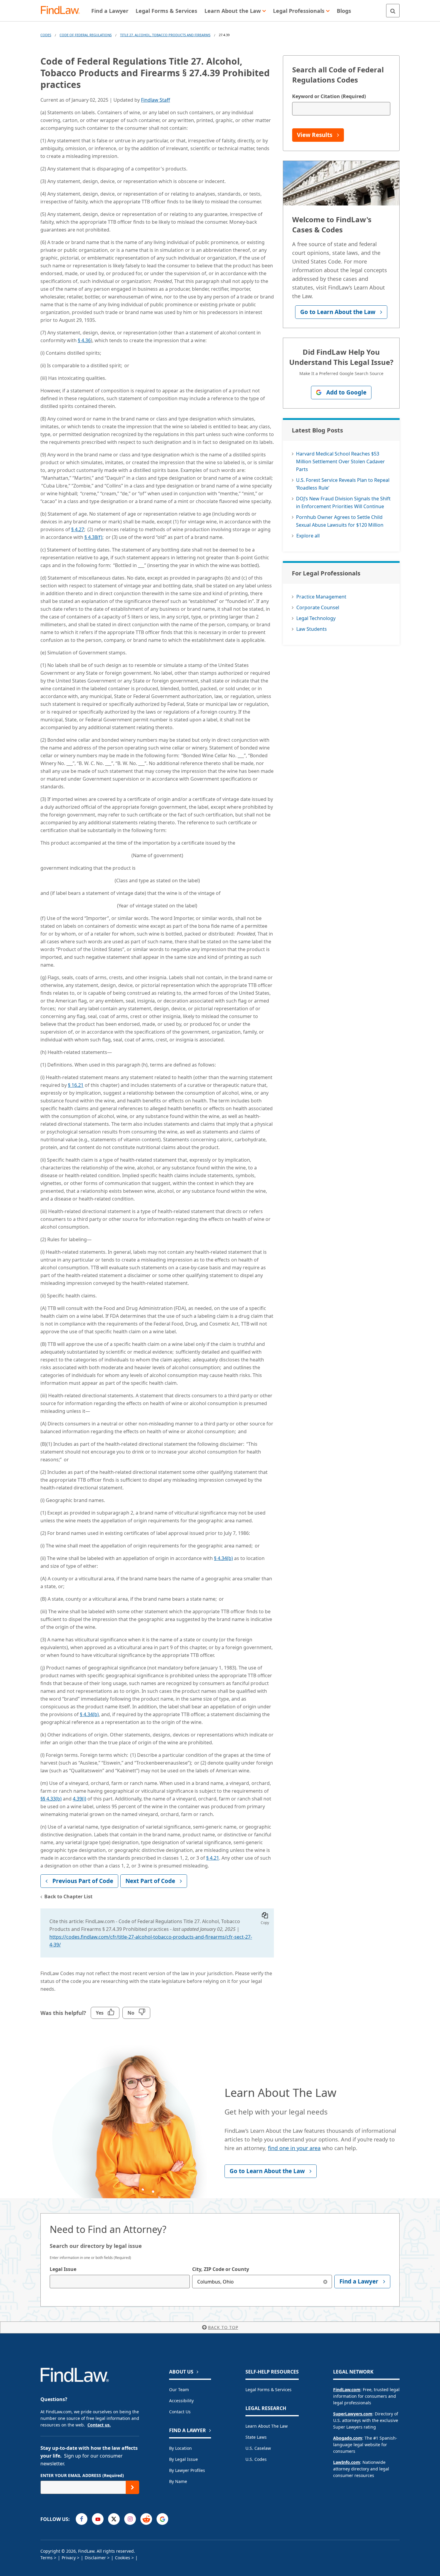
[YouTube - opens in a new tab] (98, 2519)
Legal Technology (316, 618)
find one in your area (294, 2148)
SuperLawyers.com (353, 2414)
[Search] (393, 11)
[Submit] (132, 2487)
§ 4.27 (78, 529)
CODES (46, 35)
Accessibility (181, 2401)
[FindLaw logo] (63, 11)
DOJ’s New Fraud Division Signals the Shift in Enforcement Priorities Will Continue (343, 502)
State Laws (256, 2437)
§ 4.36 (84, 340)
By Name (178, 2481)
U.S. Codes (256, 2459)
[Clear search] (325, 2282)
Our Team (179, 2390)
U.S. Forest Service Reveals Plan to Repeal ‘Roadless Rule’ (343, 484)
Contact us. (99, 2425)
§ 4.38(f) (93, 537)
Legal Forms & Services (268, 2390)
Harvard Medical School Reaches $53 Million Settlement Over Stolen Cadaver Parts (340, 461)
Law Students (312, 629)
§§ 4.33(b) (51, 1799)
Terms (47, 2558)
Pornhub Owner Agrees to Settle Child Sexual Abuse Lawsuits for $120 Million (340, 521)
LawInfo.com (347, 2462)
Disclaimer (95, 2558)
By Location (180, 2448)
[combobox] (120, 2282)
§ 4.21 (213, 1858)
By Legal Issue (183, 2459)
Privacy (69, 2558)
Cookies (123, 2558)
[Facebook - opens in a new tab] (82, 2519)
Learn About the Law (267, 2426)
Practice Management (321, 597)
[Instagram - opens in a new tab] (130, 2519)
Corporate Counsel (318, 607)
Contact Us (180, 2412)
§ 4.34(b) (223, 1558)
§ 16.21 (76, 1085)
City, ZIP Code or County (221, 2269)
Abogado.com (348, 2438)
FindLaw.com (347, 2390)
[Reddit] (146, 2519)
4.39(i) (79, 1799)
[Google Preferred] (162, 2519)
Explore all (308, 536)
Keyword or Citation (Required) (329, 96)
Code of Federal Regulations (86, 35)
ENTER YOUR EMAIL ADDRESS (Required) (82, 2475)
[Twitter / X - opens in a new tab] (114, 2519)
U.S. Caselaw (258, 2448)
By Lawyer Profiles (187, 2470)
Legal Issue (63, 2269)
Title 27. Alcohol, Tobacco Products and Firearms (165, 35)
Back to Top (223, 2327)
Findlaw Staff (155, 100)
